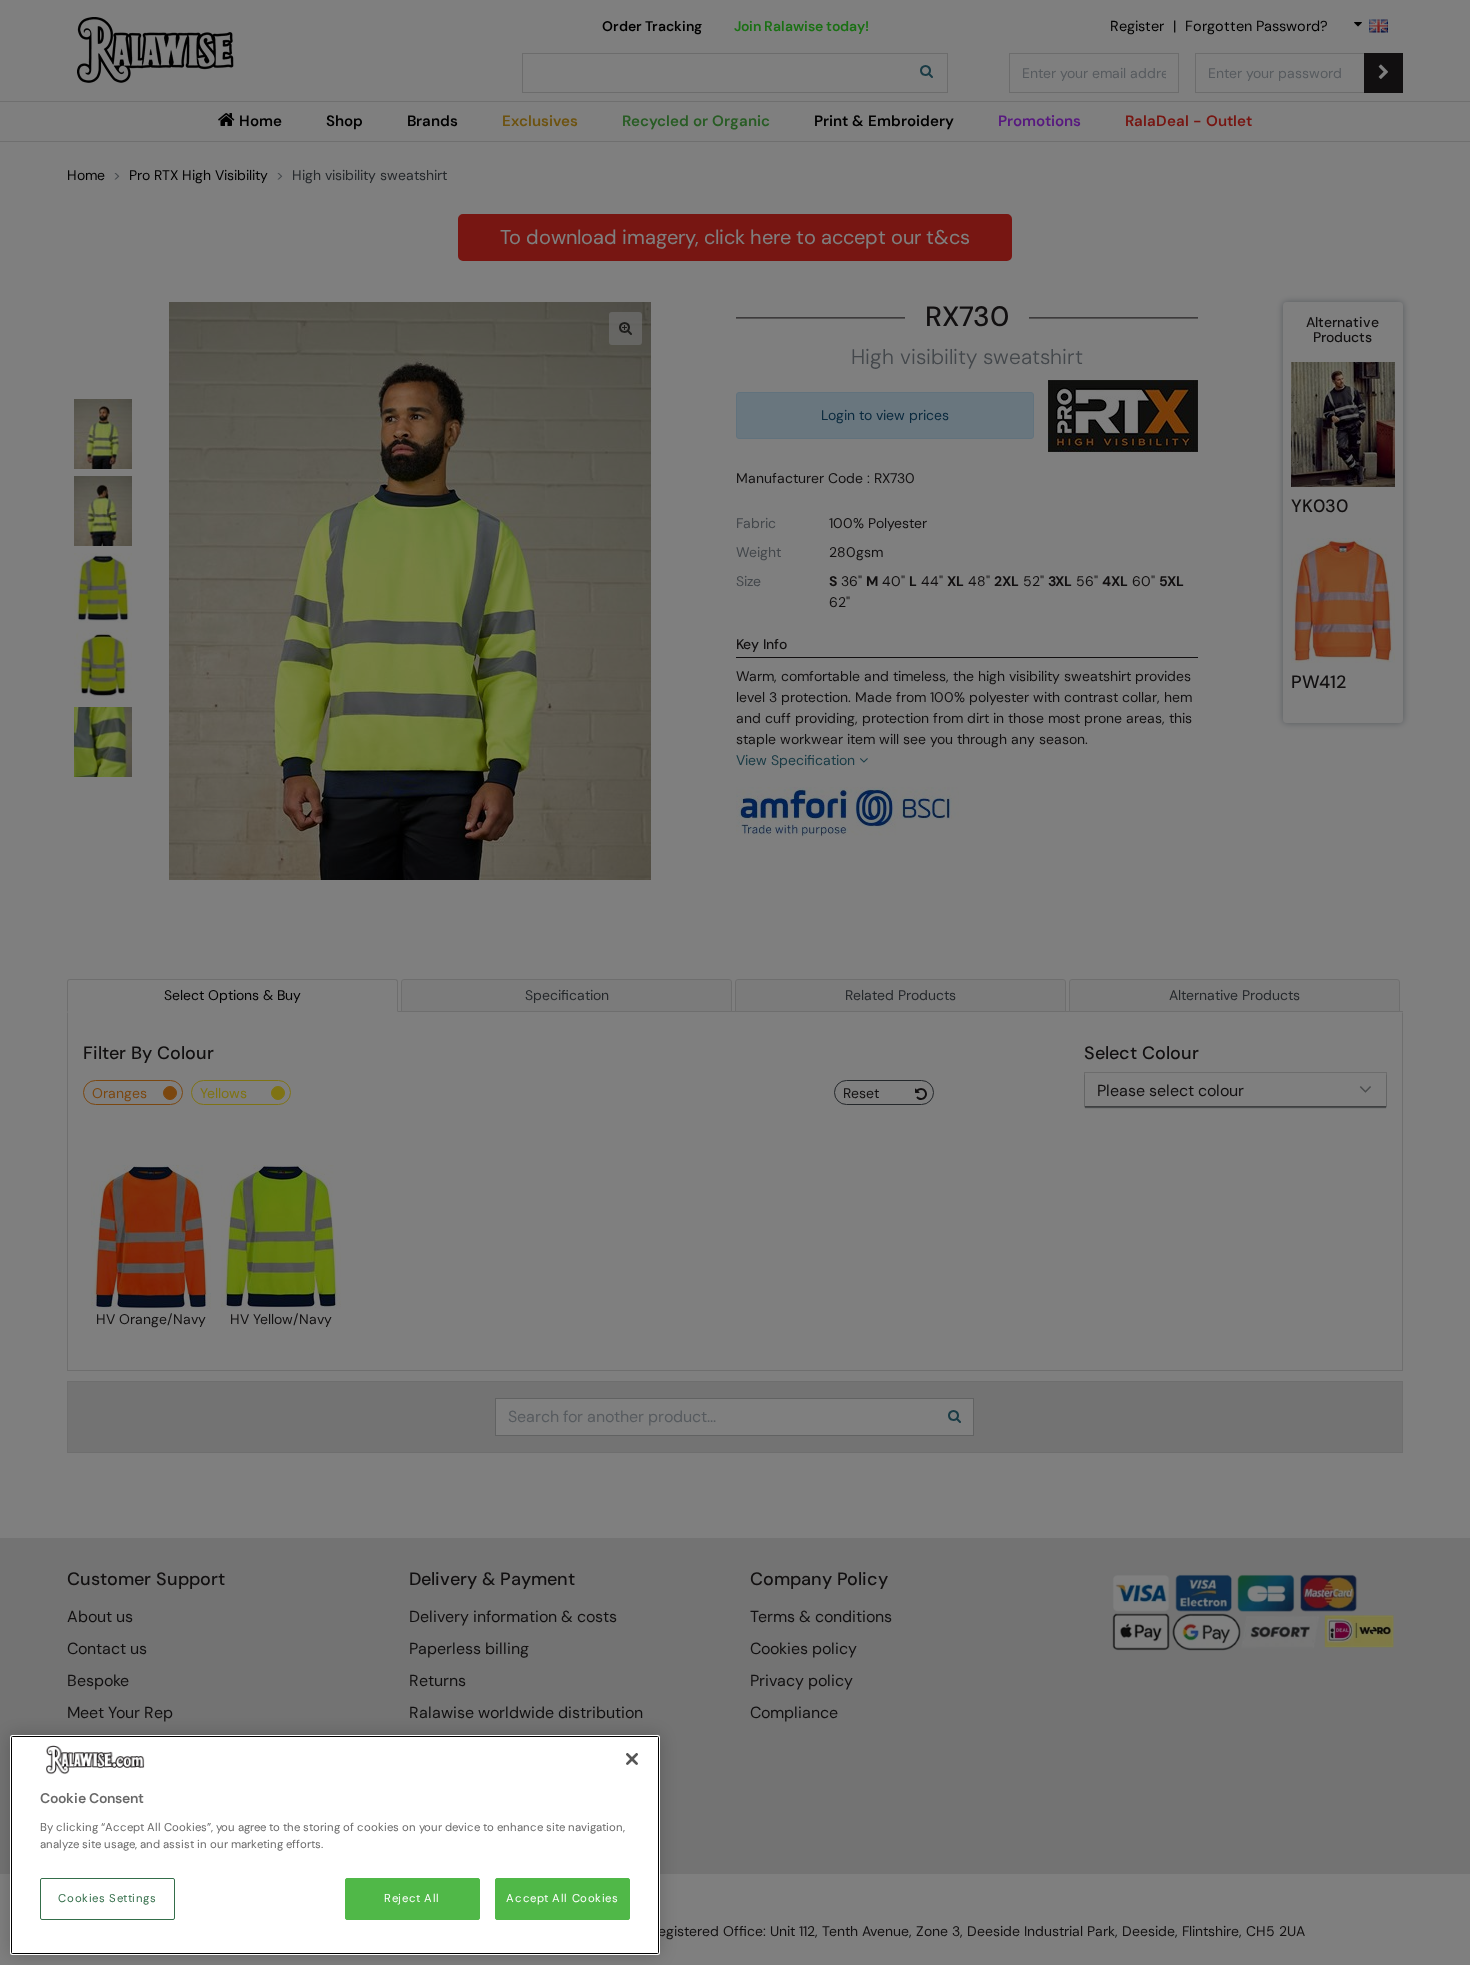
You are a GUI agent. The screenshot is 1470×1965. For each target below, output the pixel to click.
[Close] (632, 1759)
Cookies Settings (107, 1898)
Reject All (412, 1898)
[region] (335, 1845)
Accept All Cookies (562, 1898)
